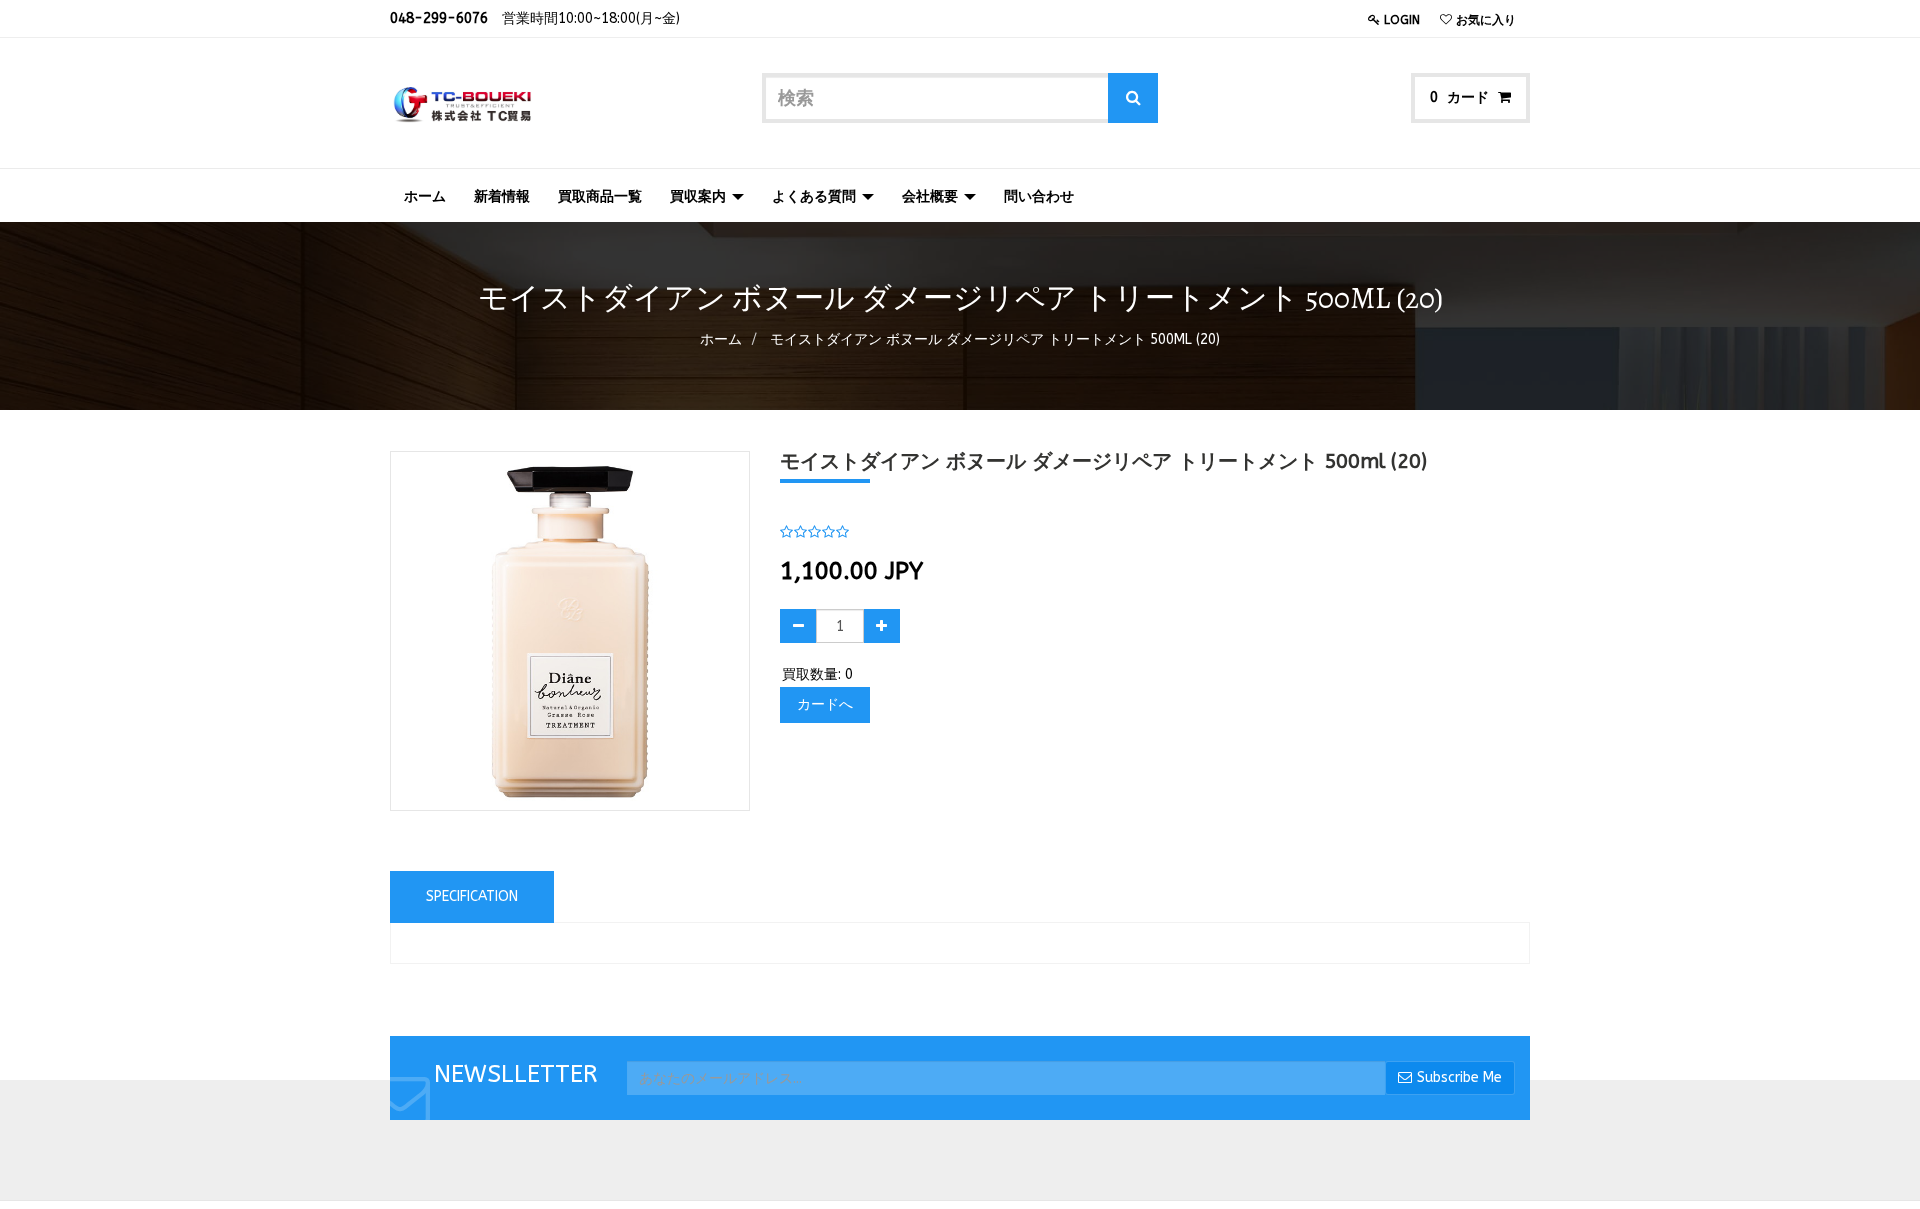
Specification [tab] (472, 896)
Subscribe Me (1459, 1077)
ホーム (721, 339)
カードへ (825, 704)
